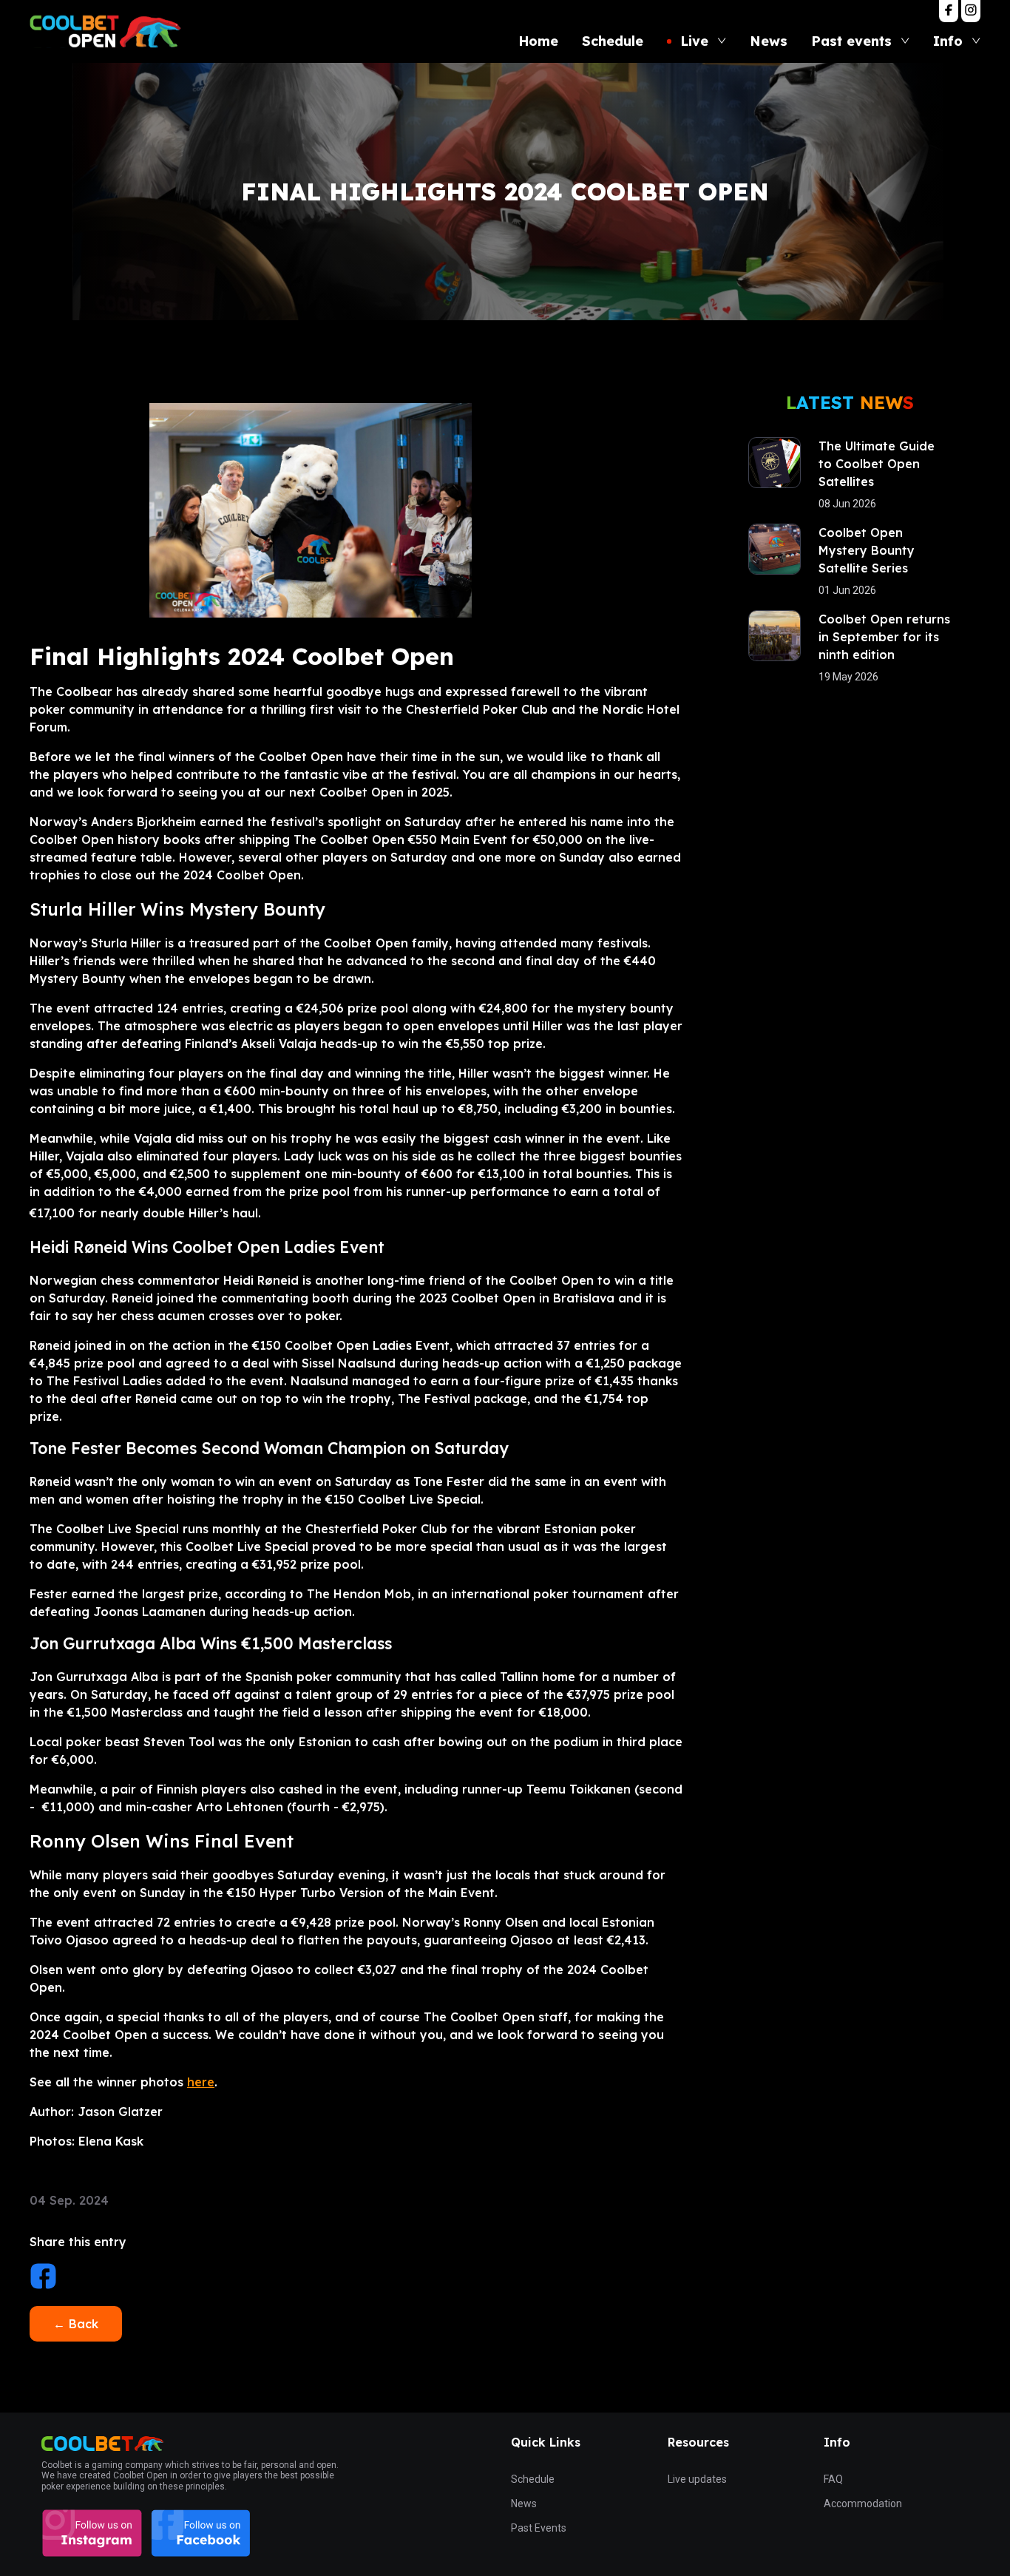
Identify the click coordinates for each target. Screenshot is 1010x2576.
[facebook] (43, 2278)
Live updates (697, 2479)
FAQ (833, 2479)
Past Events (539, 2528)
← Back (76, 2324)
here (201, 2082)
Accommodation (863, 2504)
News (524, 2504)
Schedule (533, 2479)
